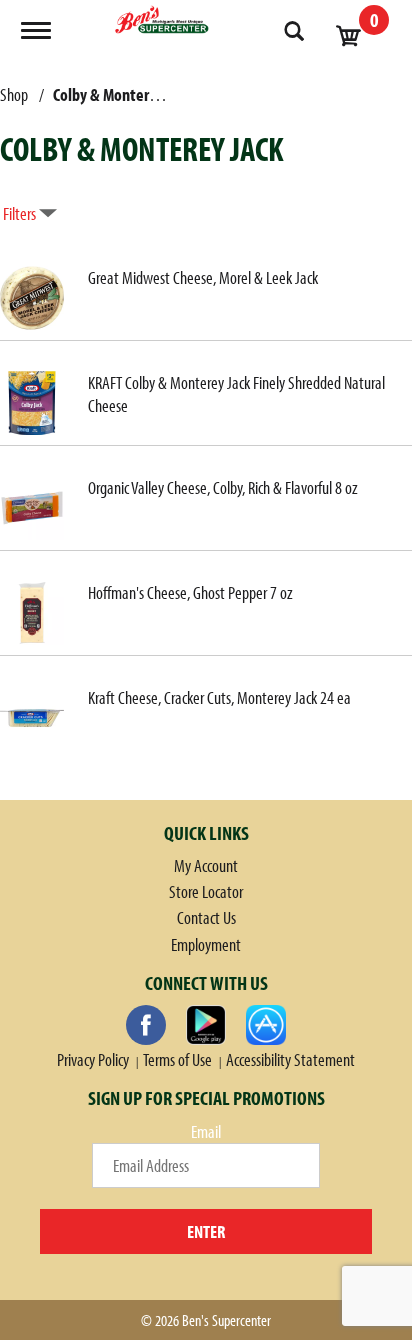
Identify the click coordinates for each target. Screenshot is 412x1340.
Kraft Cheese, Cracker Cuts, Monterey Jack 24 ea (219, 697)
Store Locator (206, 891)
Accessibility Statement (290, 1059)
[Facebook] (146, 1025)
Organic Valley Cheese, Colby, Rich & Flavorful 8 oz (223, 487)
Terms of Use (177, 1059)
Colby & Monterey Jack (123, 94)
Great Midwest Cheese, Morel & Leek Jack (203, 277)
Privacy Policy (93, 1059)
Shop (14, 94)
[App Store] (266, 1025)
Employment (206, 944)
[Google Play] (206, 1025)
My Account (206, 865)
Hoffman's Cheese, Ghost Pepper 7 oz (190, 592)
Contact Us (206, 917)
